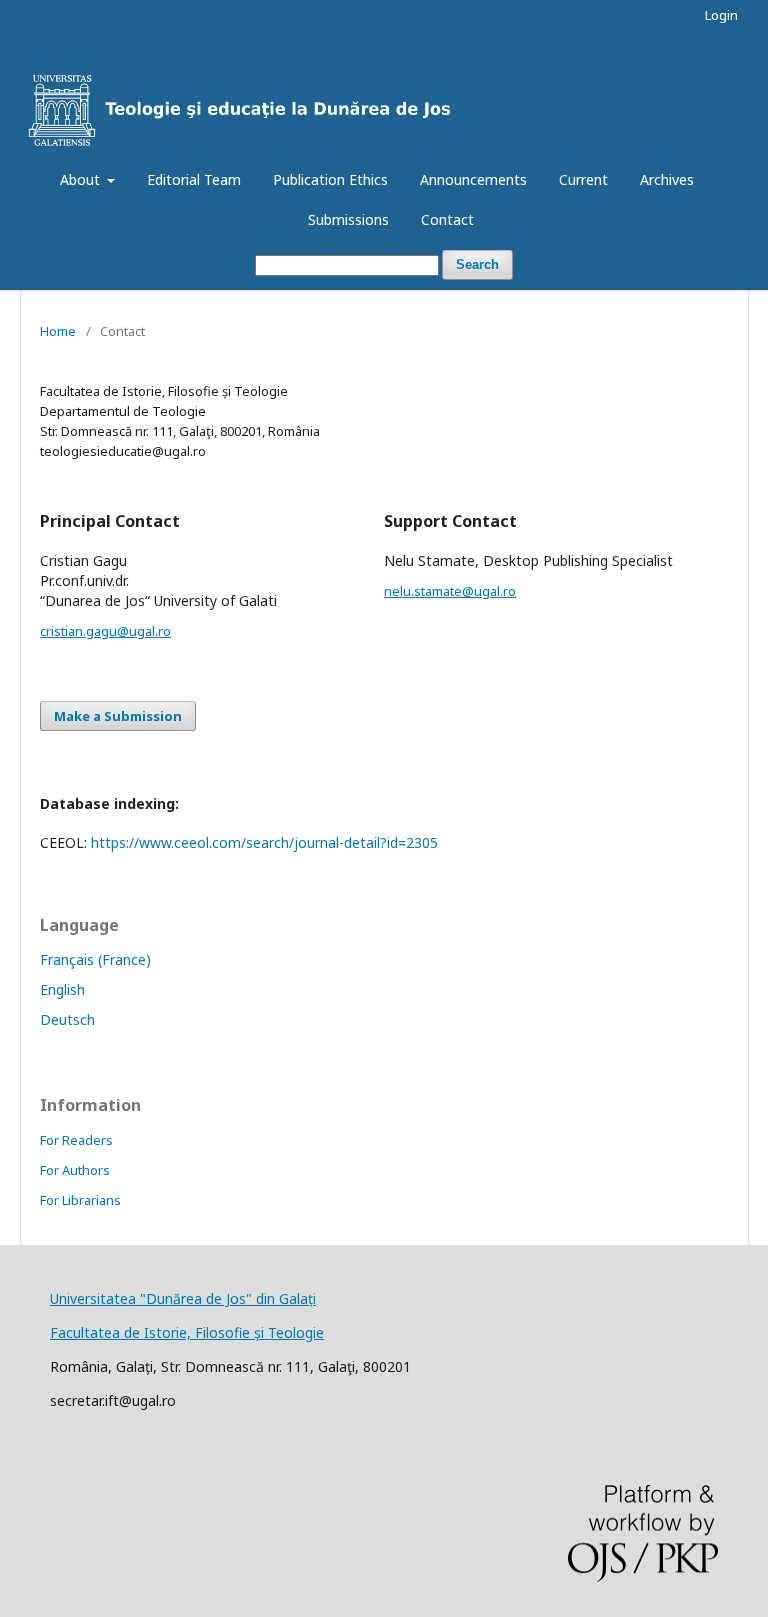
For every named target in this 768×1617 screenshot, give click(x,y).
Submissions (348, 219)
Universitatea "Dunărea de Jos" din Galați (183, 1298)
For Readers (76, 1140)
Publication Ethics (330, 179)
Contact (447, 219)
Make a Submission (118, 716)
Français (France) (95, 959)
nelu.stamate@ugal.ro (450, 591)
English (62, 989)
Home (58, 331)
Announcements (473, 179)
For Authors (75, 1170)
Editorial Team (194, 179)
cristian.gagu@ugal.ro (105, 631)
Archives (667, 179)
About (82, 179)
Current (583, 179)
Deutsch (67, 1019)
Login (721, 15)
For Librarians (80, 1200)
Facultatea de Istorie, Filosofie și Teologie (187, 1332)
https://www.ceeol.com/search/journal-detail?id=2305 (264, 842)
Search (477, 264)
